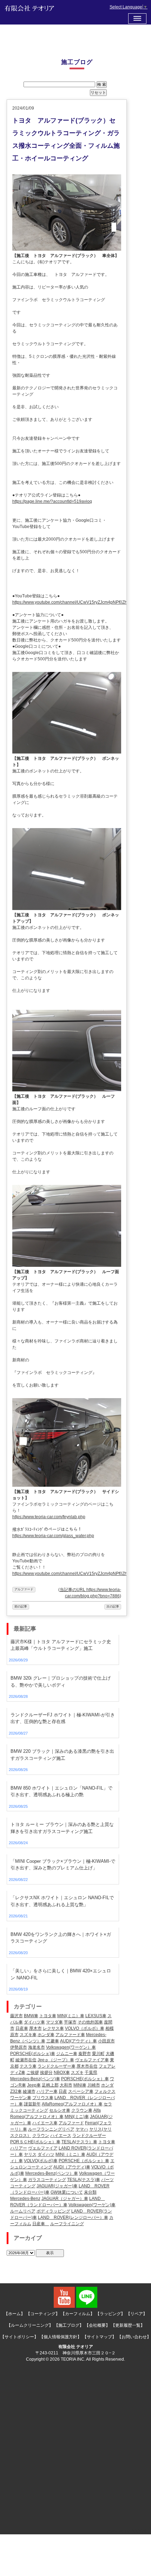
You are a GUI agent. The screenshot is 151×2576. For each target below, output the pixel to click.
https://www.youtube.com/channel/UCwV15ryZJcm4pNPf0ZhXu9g (75, 602)
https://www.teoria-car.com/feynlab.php (49, 1517)
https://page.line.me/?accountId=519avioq (52, 501)
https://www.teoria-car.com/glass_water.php (53, 1536)
